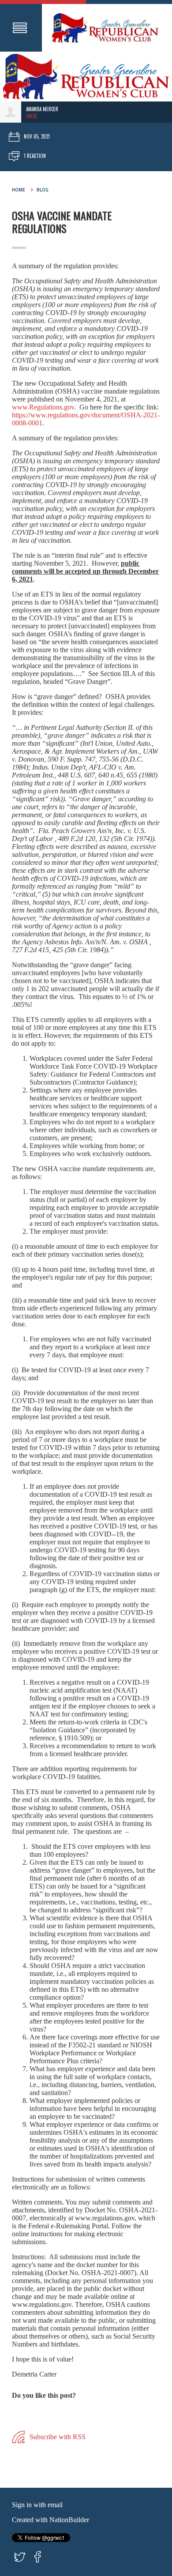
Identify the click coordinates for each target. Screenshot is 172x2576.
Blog (43, 190)
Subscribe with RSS (57, 2436)
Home (19, 190)
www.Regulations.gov (43, 407)
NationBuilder (69, 2520)
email (55, 2505)
